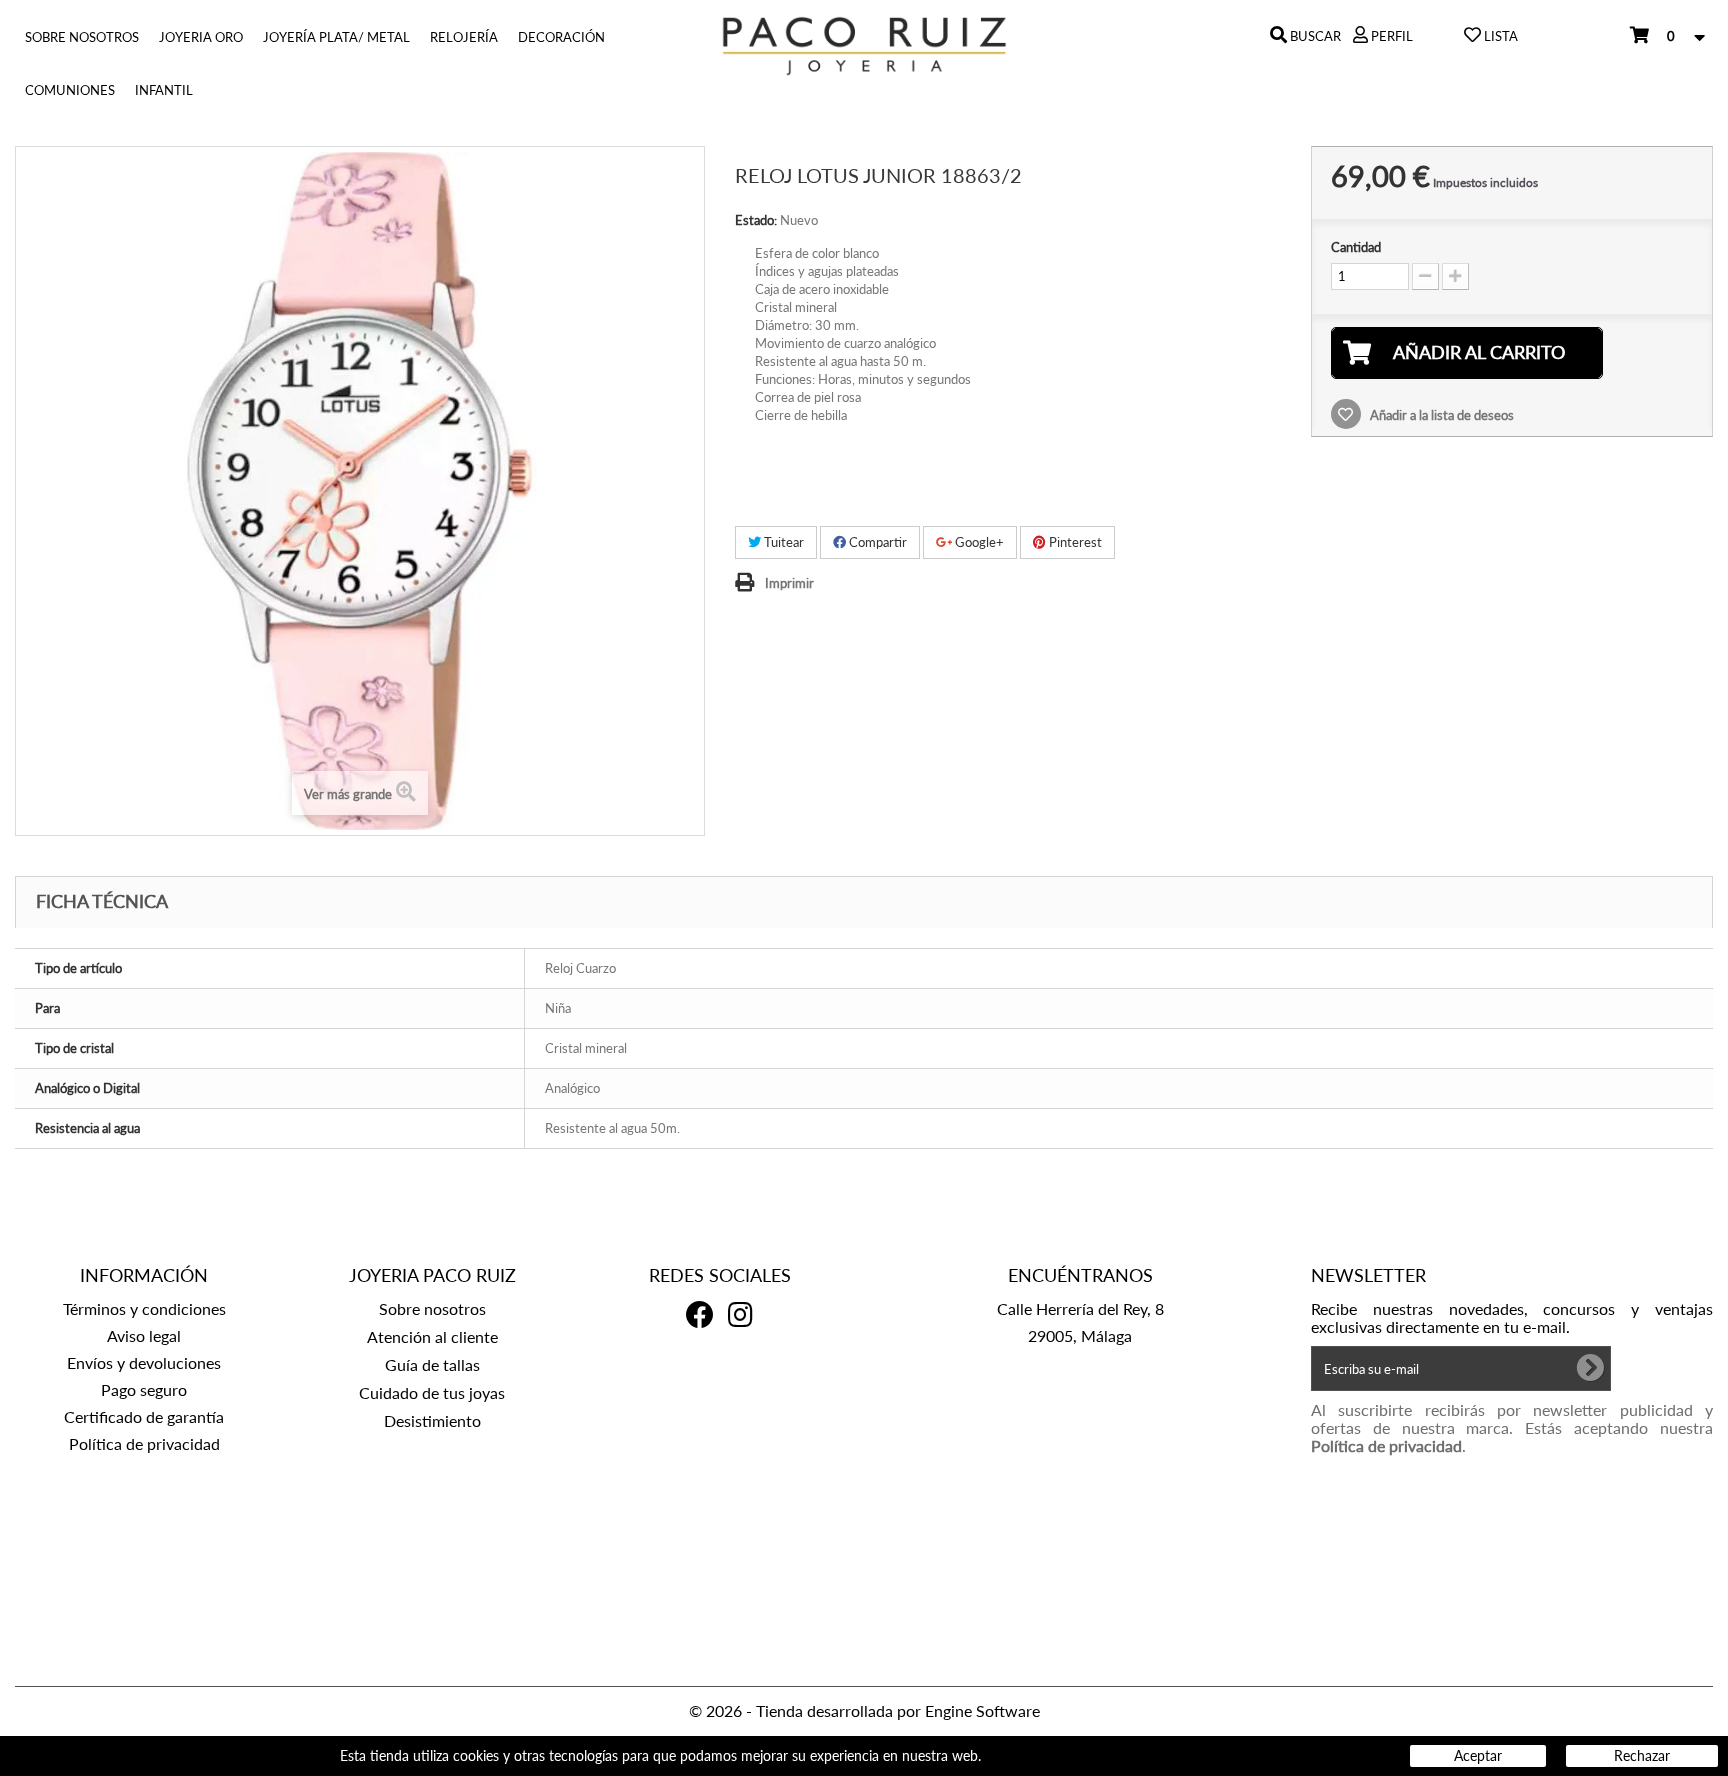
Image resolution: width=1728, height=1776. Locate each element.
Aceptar (1478, 1755)
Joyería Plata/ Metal (336, 37)
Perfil (1390, 36)
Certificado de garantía (144, 1416)
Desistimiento (432, 1420)
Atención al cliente (432, 1336)
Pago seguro (144, 1389)
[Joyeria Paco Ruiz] (864, 46)
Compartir (876, 542)
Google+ (978, 542)
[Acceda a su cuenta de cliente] (1360, 36)
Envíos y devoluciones (144, 1362)
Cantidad (1356, 247)
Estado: (756, 220)
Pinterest (1074, 542)
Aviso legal (144, 1335)
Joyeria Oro (201, 37)
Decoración (561, 37)
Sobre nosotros (82, 37)
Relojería (464, 37)
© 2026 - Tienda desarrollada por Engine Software (864, 1710)
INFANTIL (164, 90)
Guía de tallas (432, 1364)
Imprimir (789, 583)
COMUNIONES (70, 90)
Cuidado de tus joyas (432, 1392)
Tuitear (782, 542)
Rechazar (1642, 1755)
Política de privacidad (144, 1443)
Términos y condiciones (144, 1308)
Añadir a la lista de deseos (1440, 415)
